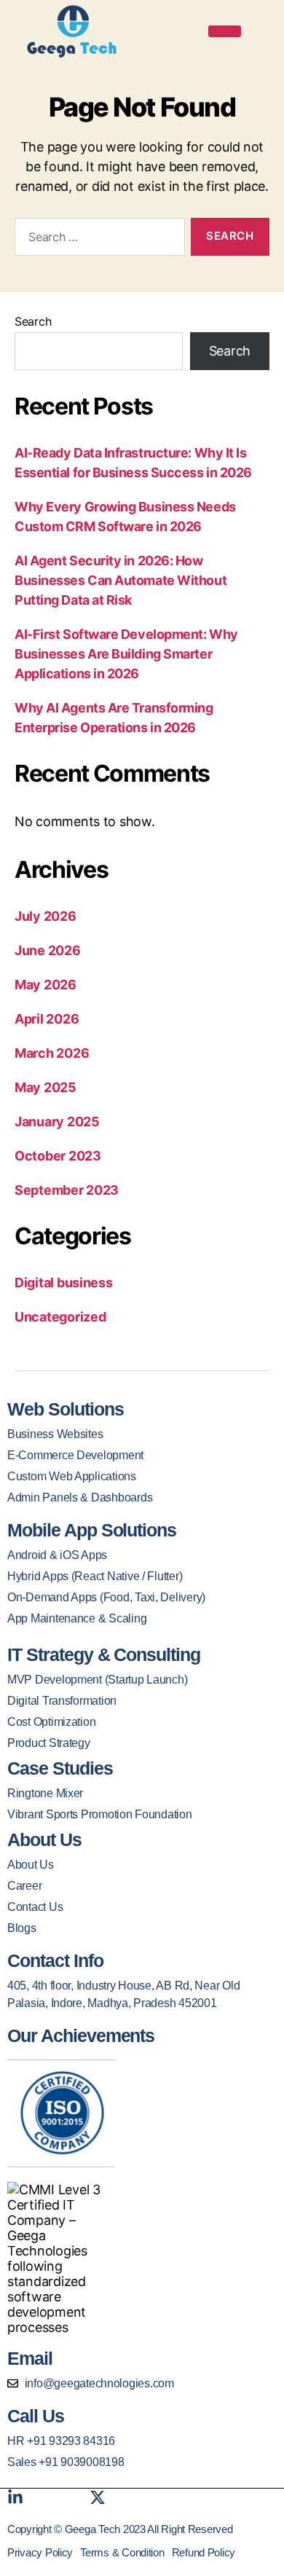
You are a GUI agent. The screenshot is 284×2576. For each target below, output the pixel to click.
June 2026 (48, 950)
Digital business (64, 1283)
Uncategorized (60, 1317)
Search (33, 321)
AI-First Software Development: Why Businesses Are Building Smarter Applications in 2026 (126, 654)
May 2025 (46, 1087)
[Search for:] (97, 240)
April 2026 (47, 1019)
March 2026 (52, 1053)
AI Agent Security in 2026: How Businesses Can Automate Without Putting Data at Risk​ (121, 580)
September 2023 (67, 1190)
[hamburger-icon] (225, 31)
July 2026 (46, 916)
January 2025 (57, 1122)
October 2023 (58, 1156)
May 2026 (46, 985)
